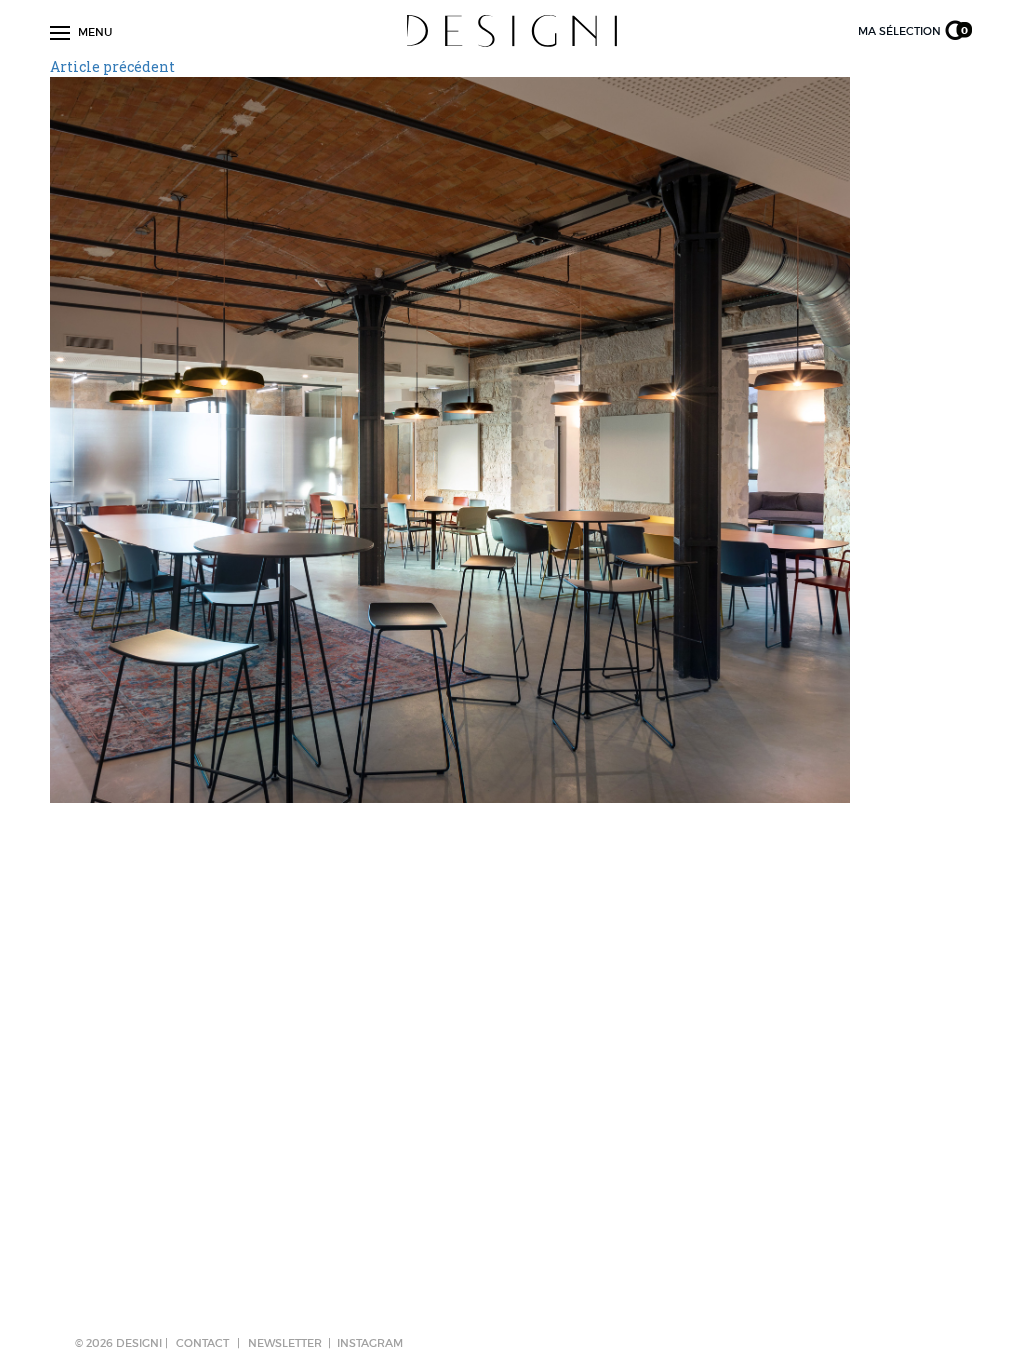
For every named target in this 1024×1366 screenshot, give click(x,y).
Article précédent (112, 66)
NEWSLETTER (285, 1343)
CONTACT (202, 1343)
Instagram (370, 1343)
